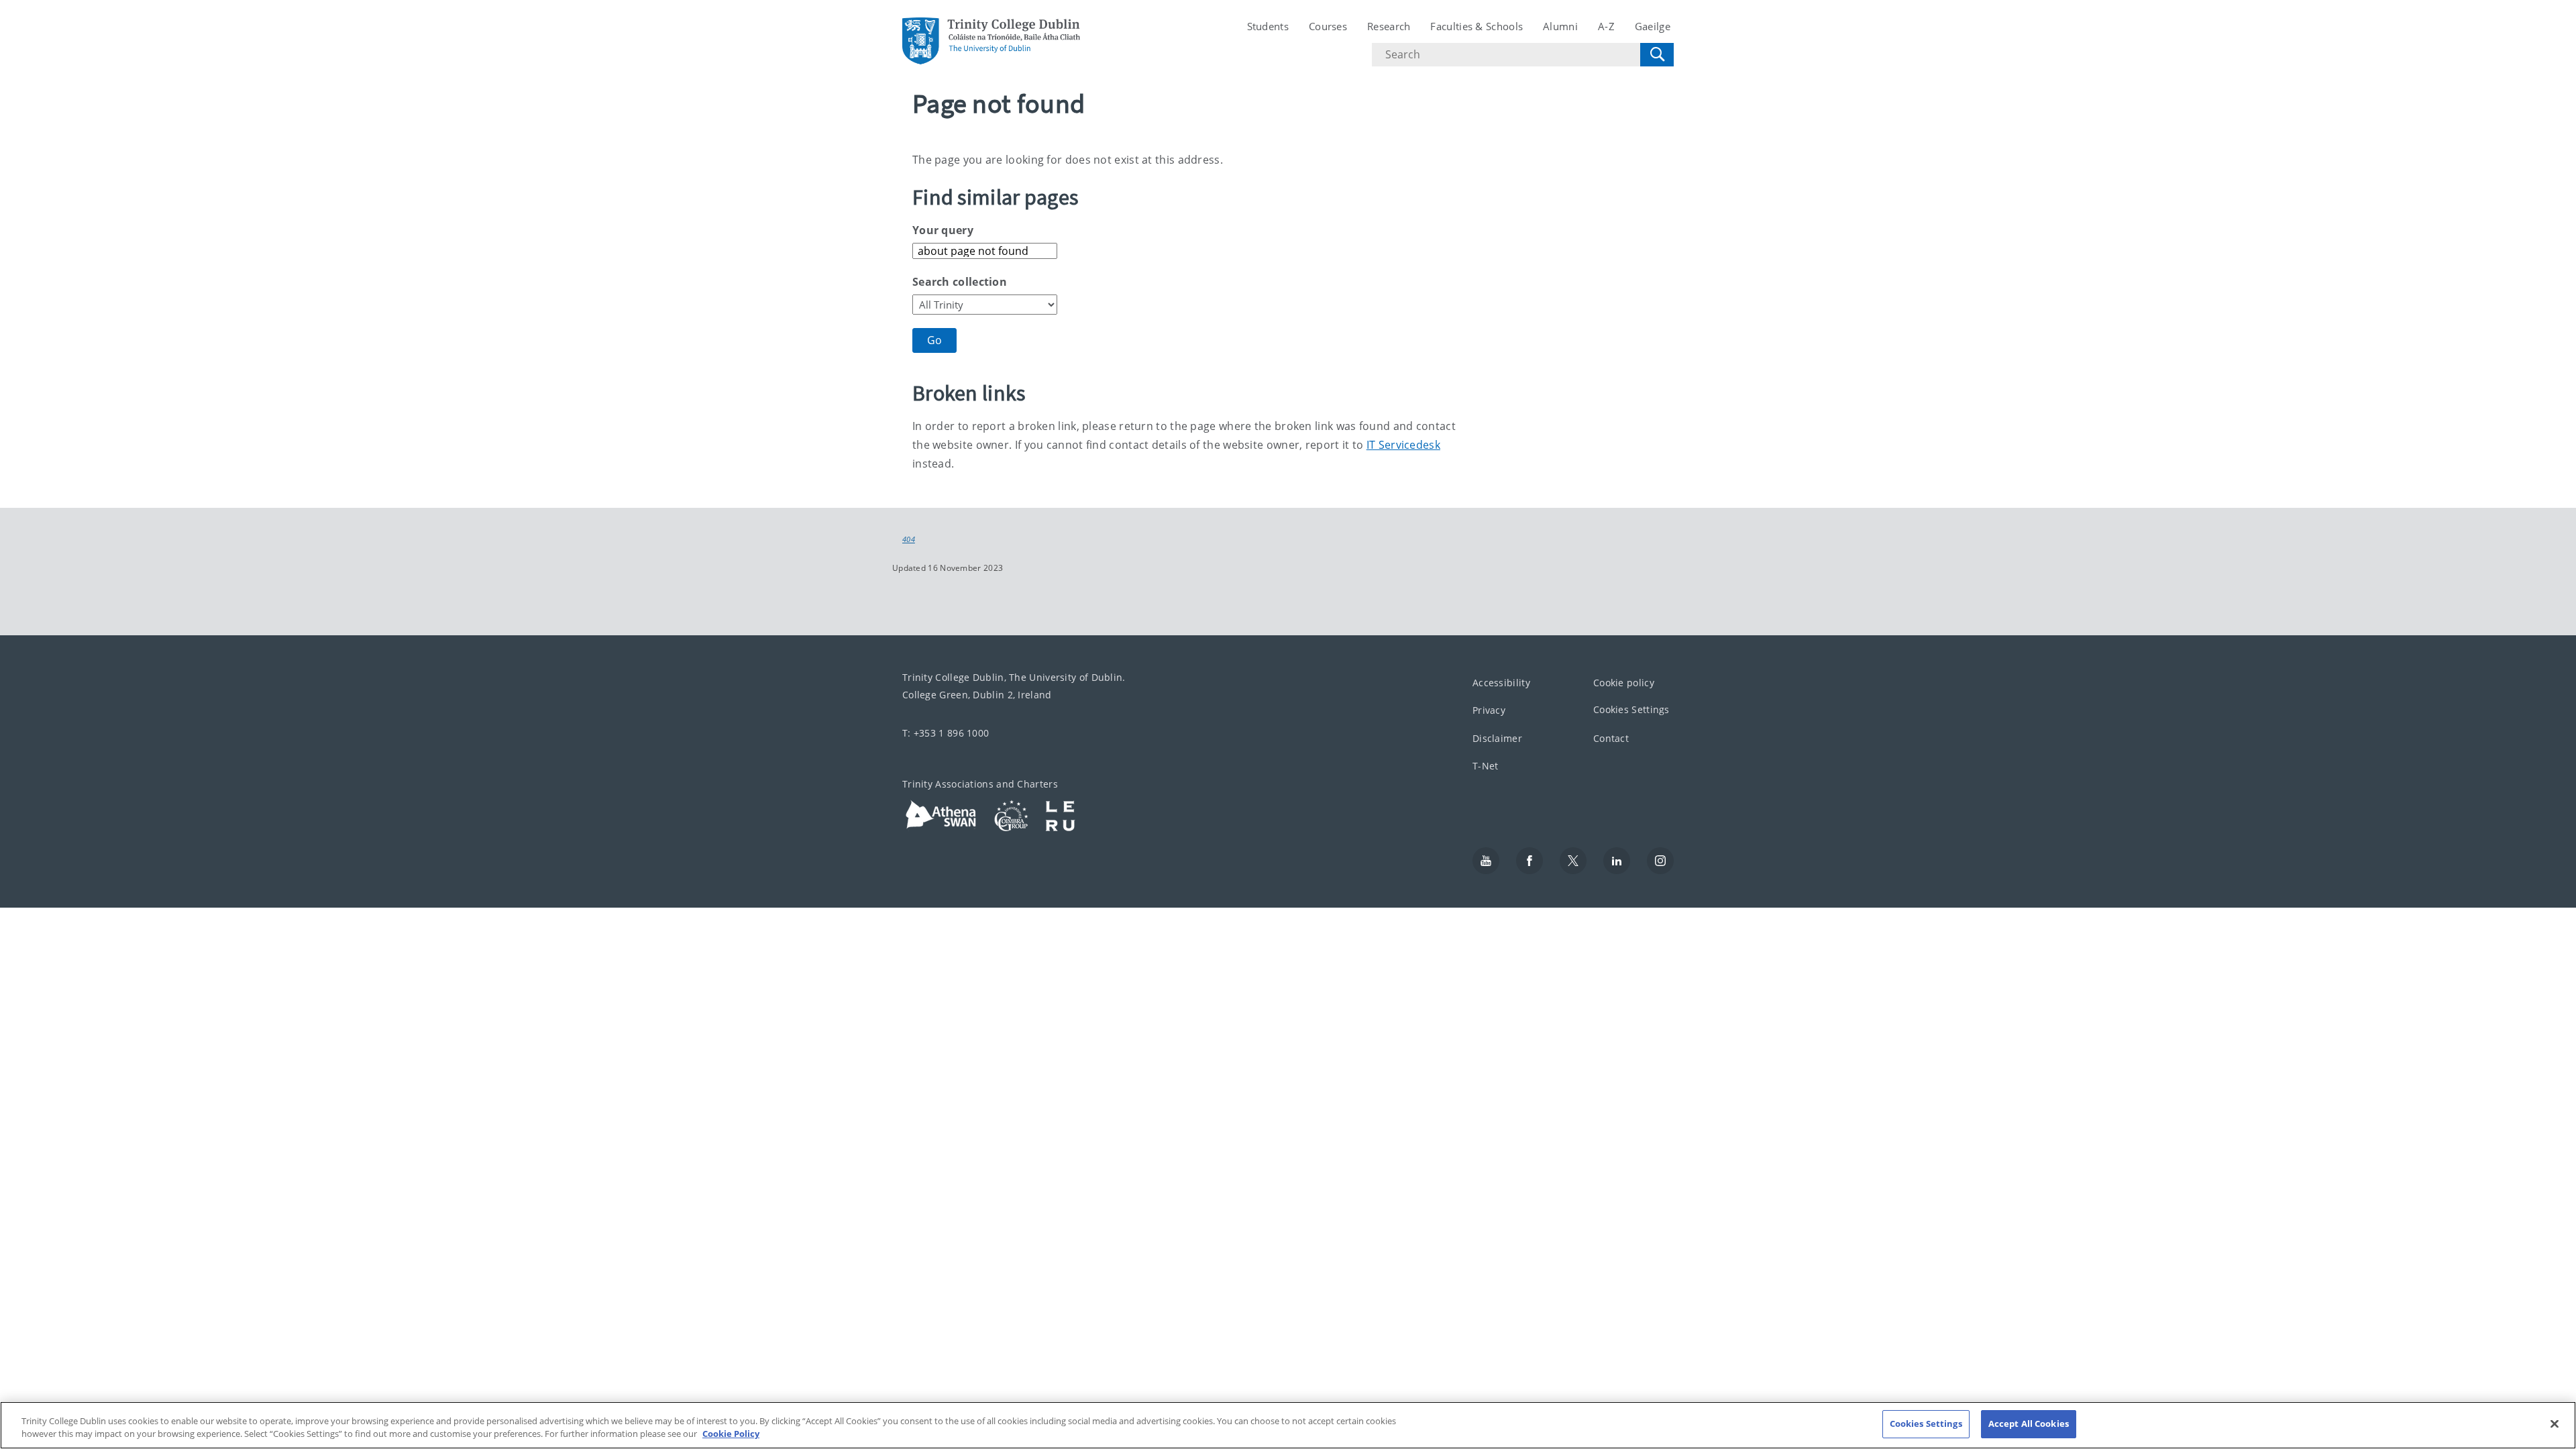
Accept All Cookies (2029, 1424)
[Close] (2555, 1424)
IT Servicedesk (1403, 445)
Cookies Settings (1631, 709)
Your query (943, 230)
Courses (1328, 26)
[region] (1288, 1425)
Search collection (960, 282)
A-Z (1606, 26)
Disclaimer (1497, 738)
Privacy (1489, 710)
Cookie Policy (731, 1434)
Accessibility (1501, 682)
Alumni (1560, 26)
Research (1389, 26)
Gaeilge (1653, 26)
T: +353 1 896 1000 (946, 732)
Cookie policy (1624, 682)
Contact (1611, 738)
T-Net (1486, 766)
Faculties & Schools (1477, 26)
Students (1268, 26)
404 (909, 539)
